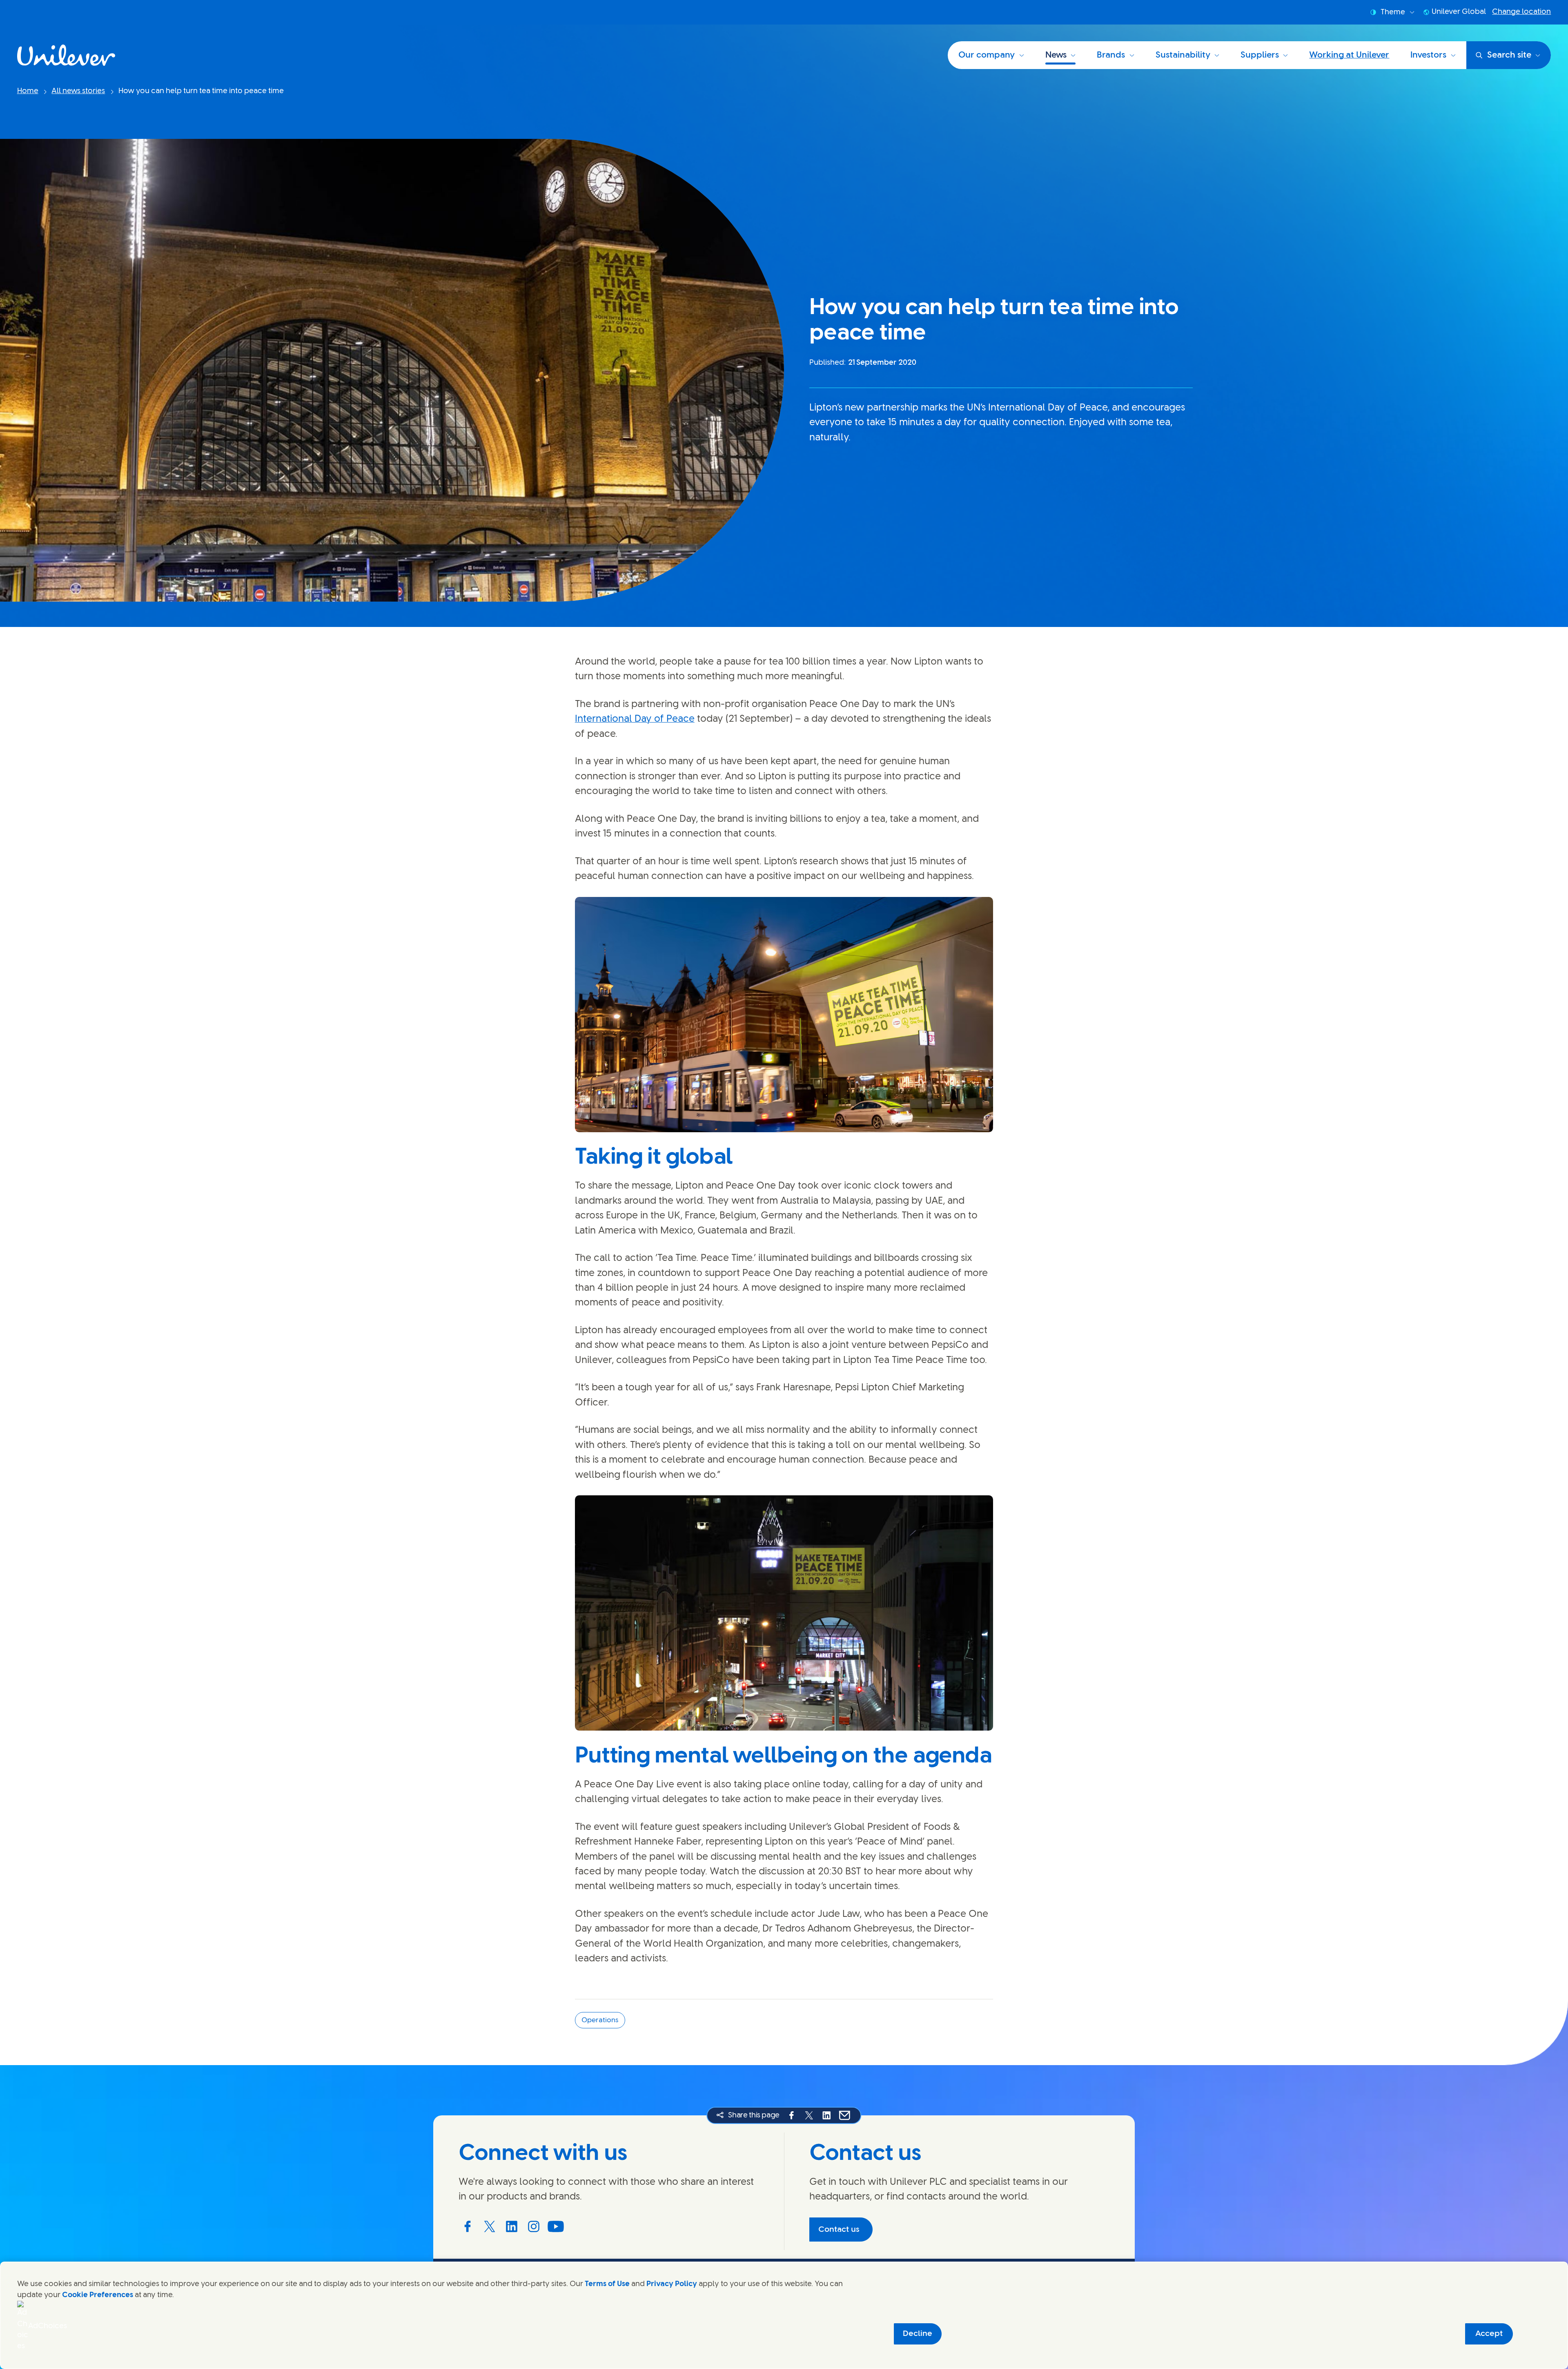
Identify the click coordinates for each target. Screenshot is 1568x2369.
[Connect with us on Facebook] (468, 2226)
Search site (1509, 55)
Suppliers (1260, 55)
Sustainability (1183, 55)
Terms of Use (607, 2284)
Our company (987, 55)
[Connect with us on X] (490, 2226)
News (1056, 55)
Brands (1111, 55)
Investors (1428, 55)
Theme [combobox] (1393, 12)
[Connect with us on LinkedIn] (512, 2226)
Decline (918, 2334)
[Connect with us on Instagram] (534, 2226)
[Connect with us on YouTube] (556, 2226)
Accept (1489, 2334)
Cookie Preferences (98, 2295)
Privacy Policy (672, 2284)
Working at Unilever (1349, 55)
